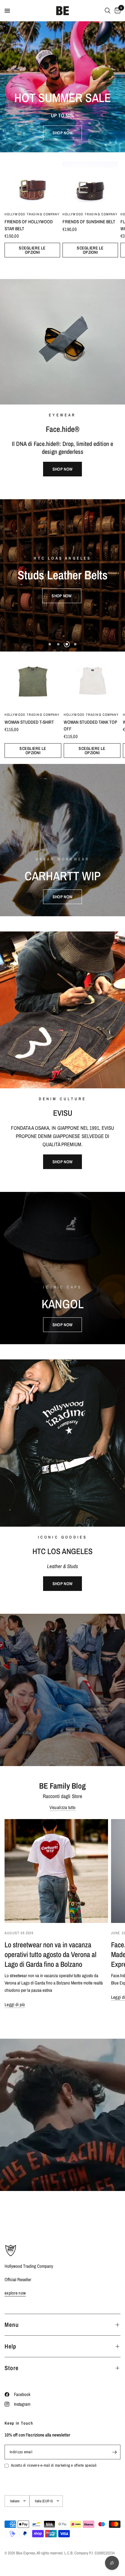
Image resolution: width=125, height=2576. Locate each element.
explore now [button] (15, 2293)
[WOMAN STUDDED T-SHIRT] (33, 680)
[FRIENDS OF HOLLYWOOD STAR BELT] (32, 180)
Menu (12, 2325)
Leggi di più (15, 2004)
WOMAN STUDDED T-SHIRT (29, 722)
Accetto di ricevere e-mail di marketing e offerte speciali (54, 2465)
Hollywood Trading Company (32, 214)
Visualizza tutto (63, 1807)
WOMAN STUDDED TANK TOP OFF (90, 726)
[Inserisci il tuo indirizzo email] (114, 2452)
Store (12, 2368)
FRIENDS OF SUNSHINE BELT (89, 222)
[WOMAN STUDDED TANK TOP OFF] (92, 680)
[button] (62, 133)
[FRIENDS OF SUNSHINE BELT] (90, 180)
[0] (117, 11)
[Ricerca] (108, 11)
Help (10, 2346)
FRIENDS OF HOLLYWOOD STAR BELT (29, 225)
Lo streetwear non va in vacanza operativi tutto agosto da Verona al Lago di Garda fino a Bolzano (51, 1954)
